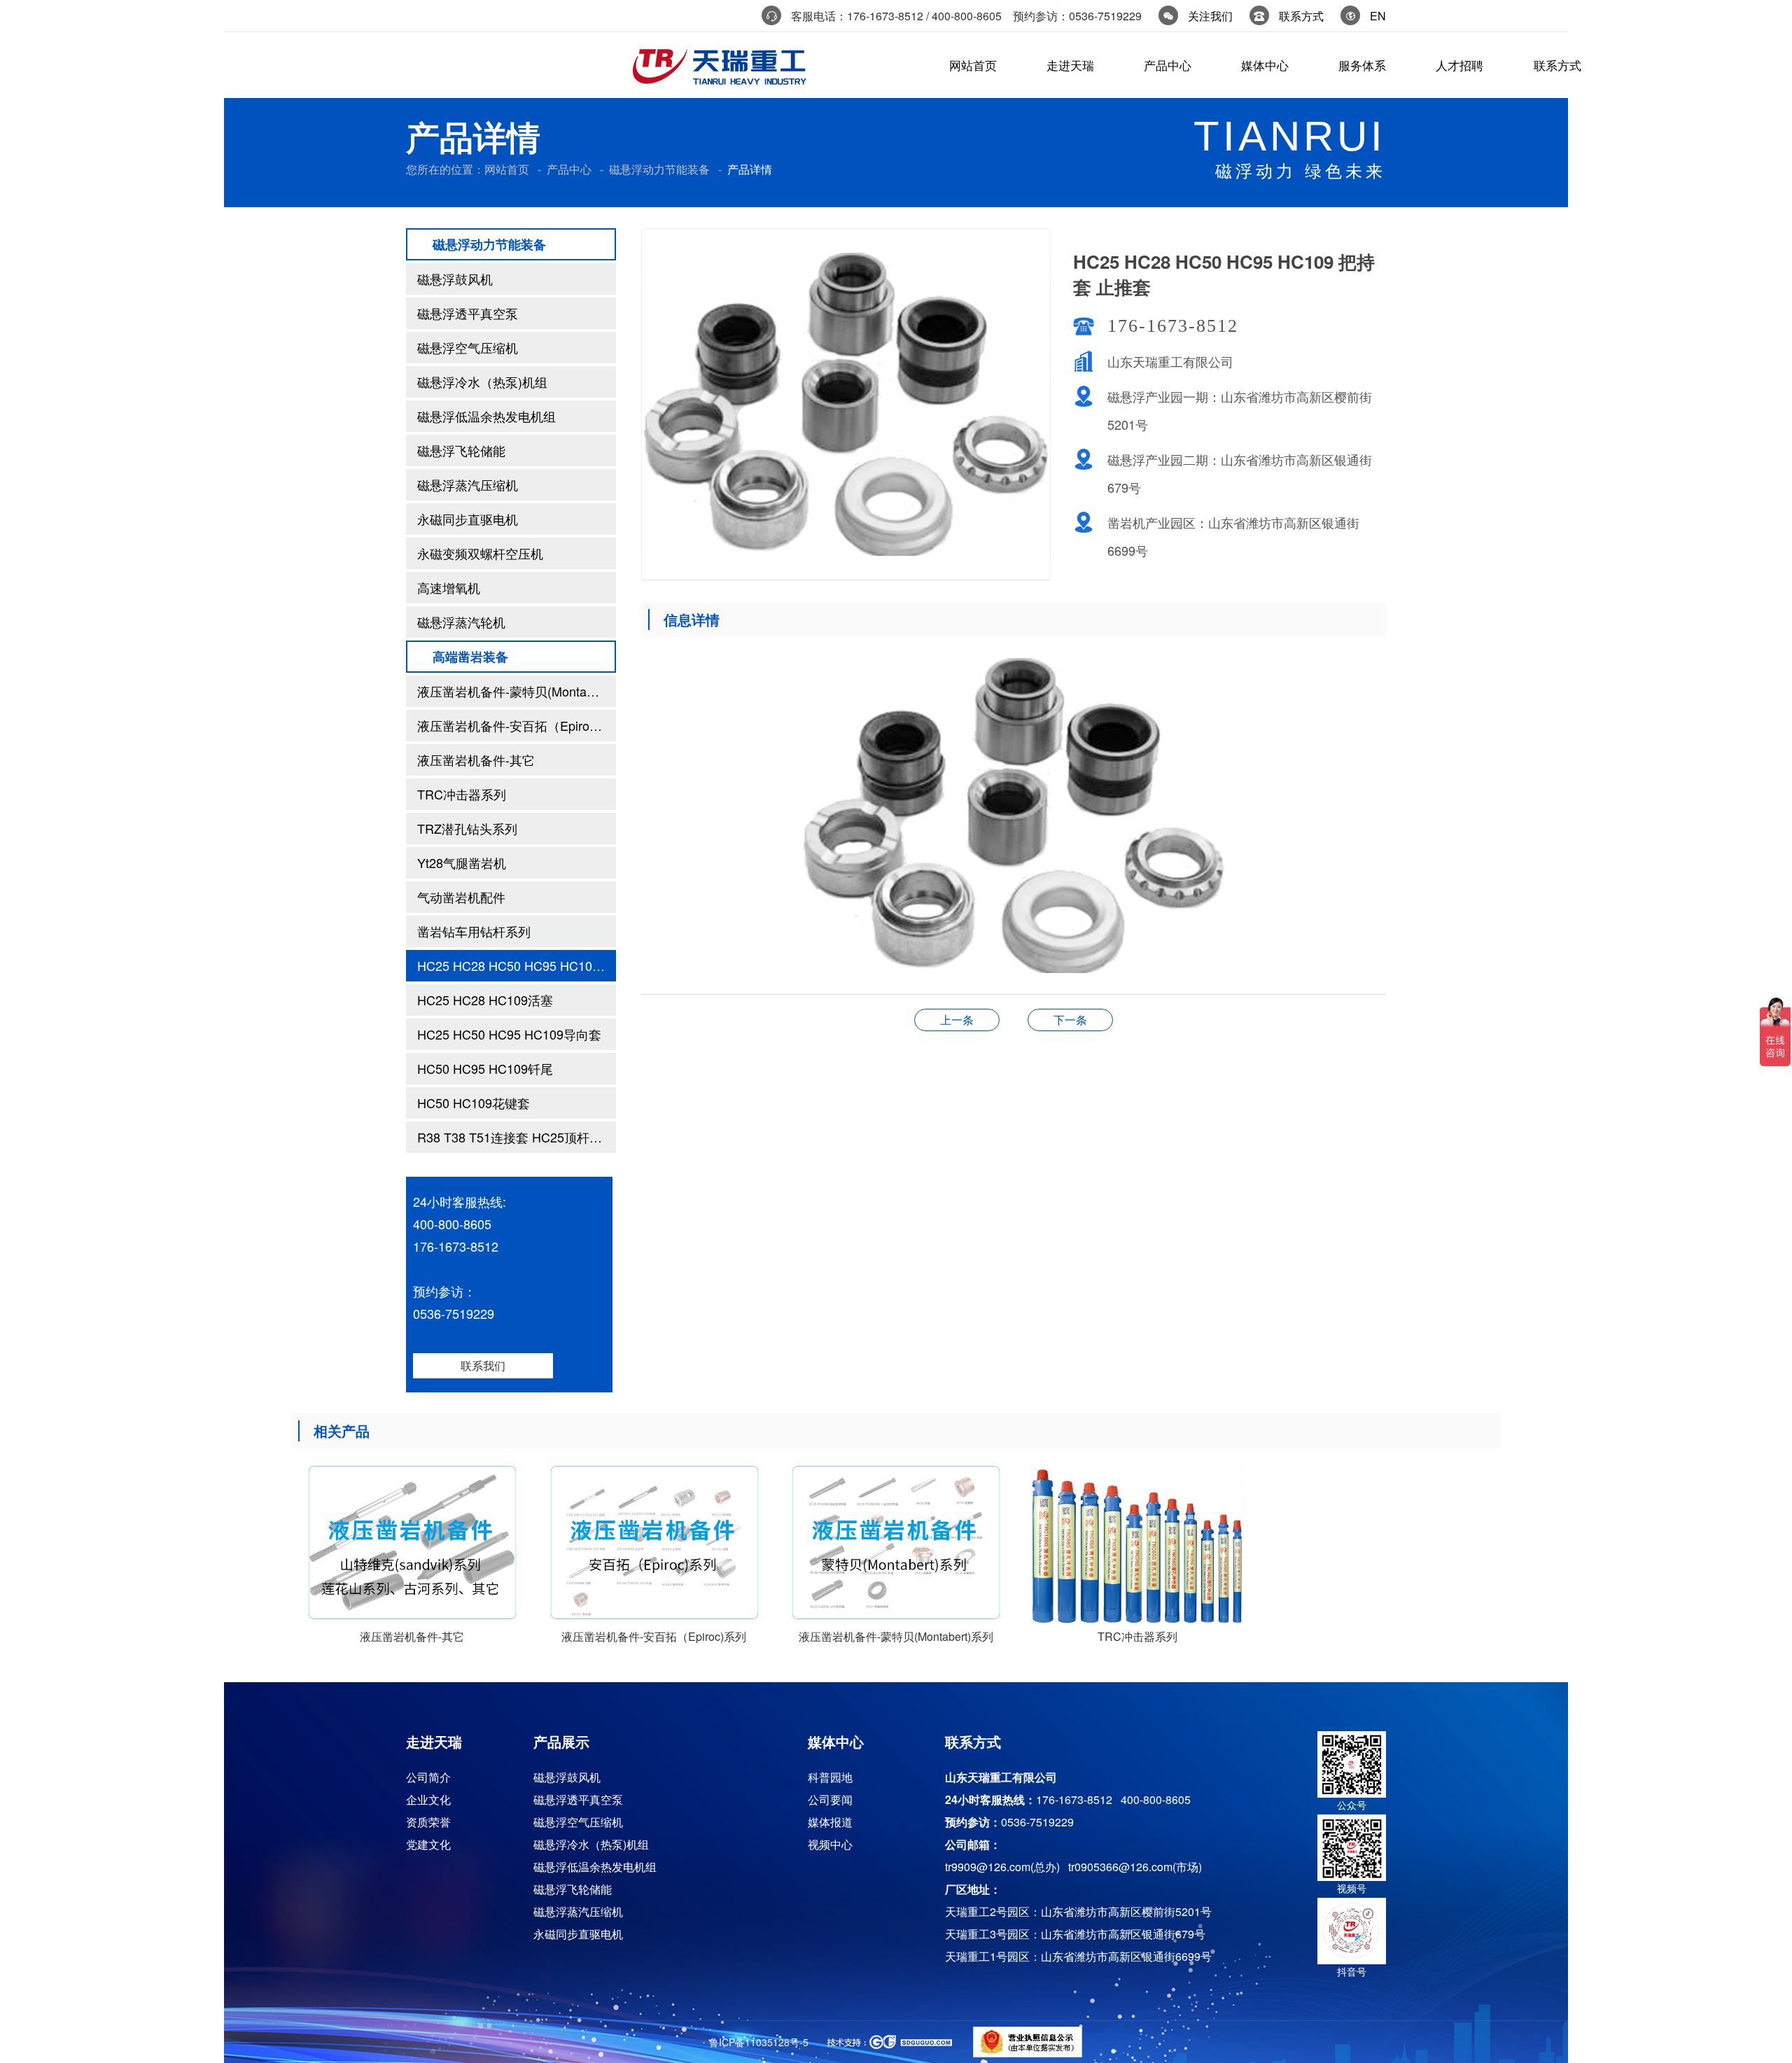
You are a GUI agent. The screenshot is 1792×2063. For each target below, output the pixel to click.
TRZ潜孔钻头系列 (467, 828)
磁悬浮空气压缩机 (468, 347)
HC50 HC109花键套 (474, 1103)
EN (1378, 16)
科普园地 (830, 1777)
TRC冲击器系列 (462, 794)
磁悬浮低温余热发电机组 (486, 416)
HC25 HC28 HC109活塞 (485, 1000)
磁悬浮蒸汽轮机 (461, 622)
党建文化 (428, 1844)
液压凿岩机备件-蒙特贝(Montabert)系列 (517, 691)
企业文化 (428, 1799)
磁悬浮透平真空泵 (468, 313)
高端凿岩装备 (470, 657)
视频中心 (830, 1844)
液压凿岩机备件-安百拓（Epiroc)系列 (517, 725)
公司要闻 (830, 1799)
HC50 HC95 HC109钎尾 (485, 1068)
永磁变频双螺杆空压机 (480, 553)
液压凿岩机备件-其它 (476, 760)
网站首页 (507, 169)
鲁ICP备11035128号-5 (759, 2042)
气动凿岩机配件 (461, 897)
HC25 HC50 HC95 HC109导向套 (509, 1034)
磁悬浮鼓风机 (455, 279)
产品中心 (569, 169)
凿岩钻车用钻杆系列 (474, 931)
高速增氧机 (449, 587)
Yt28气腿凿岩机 (462, 862)
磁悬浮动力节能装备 (659, 169)
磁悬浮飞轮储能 (461, 450)
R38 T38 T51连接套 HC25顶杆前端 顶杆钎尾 (517, 1137)
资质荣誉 (428, 1822)
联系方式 (1301, 16)
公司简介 (428, 1777)
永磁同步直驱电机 (468, 519)
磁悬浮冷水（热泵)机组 (482, 382)
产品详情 (750, 169)
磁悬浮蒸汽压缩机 (468, 484)
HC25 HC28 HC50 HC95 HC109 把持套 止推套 (517, 965)
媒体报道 (830, 1822)
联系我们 (483, 1365)
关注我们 (1210, 16)
